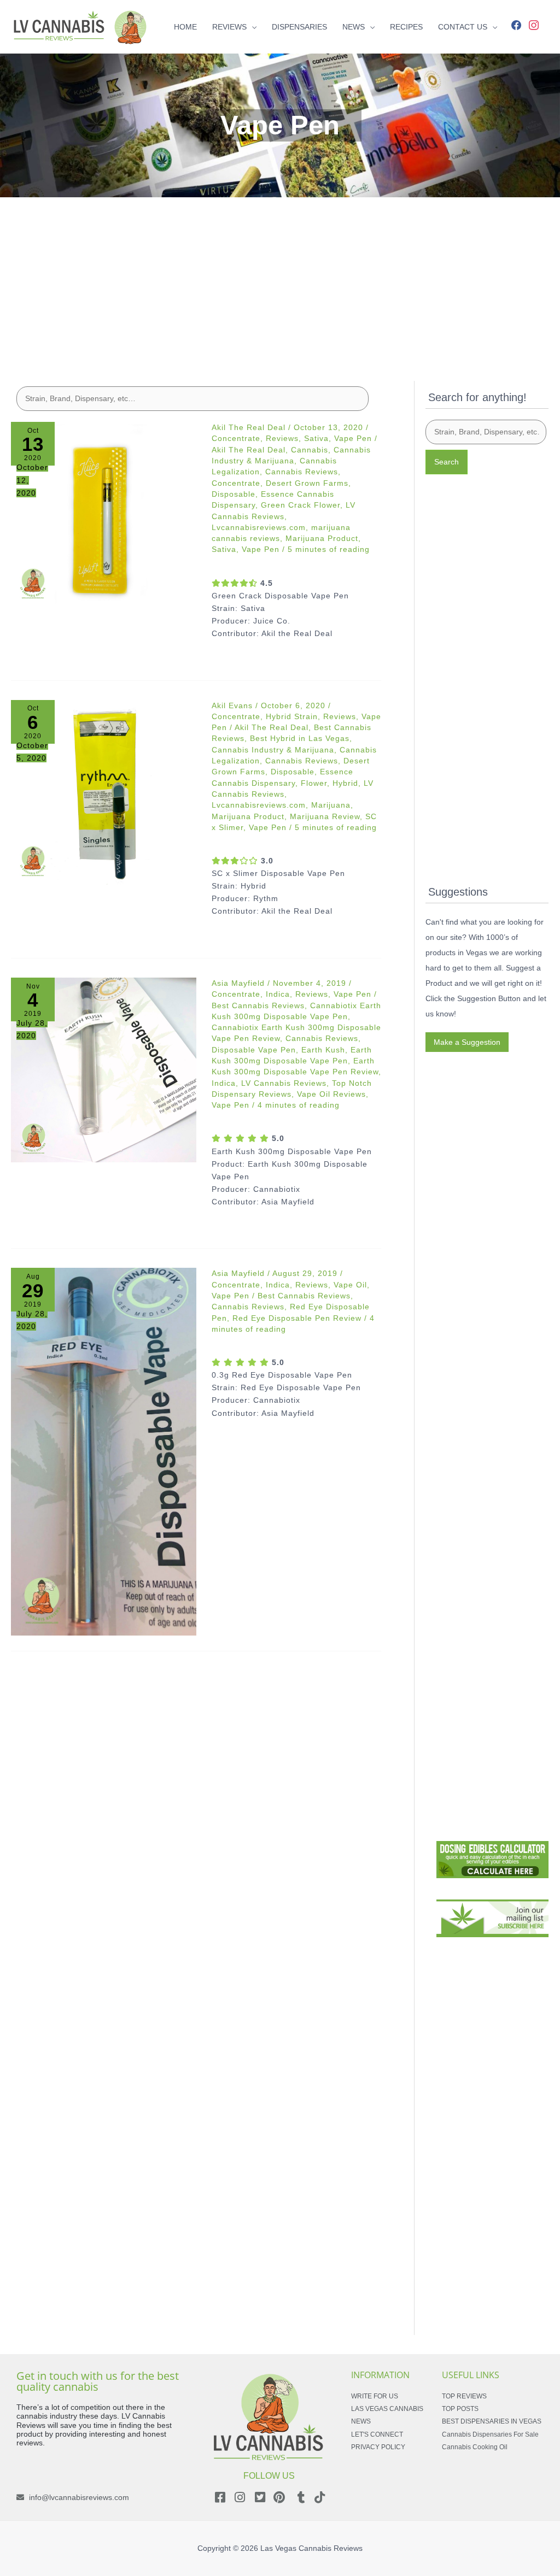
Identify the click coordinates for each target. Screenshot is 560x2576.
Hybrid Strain (292, 716)
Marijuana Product (322, 538)
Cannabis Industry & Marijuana (273, 750)
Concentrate (236, 438)
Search (447, 462)
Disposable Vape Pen (254, 1050)
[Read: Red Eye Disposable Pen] (104, 1451)
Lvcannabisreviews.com (259, 527)
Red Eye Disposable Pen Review (297, 1318)
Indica (278, 994)
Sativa (316, 438)
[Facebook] (516, 24)
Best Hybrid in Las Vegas (300, 738)
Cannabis (310, 450)
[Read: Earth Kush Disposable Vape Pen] (104, 1070)
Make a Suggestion (467, 1042)
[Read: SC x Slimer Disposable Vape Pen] (104, 793)
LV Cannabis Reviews (284, 1083)
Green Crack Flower (301, 505)
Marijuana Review (325, 816)
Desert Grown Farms (307, 483)
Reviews (282, 438)
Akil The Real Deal (249, 450)
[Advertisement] (280, 274)
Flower (314, 783)
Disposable (234, 494)
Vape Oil (350, 1285)
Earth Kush (323, 1050)
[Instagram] (534, 24)
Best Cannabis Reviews (258, 1005)
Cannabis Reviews (302, 472)
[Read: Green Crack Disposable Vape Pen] (104, 514)
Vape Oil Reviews (331, 1094)
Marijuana (331, 805)
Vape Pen (353, 438)
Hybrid (345, 783)
